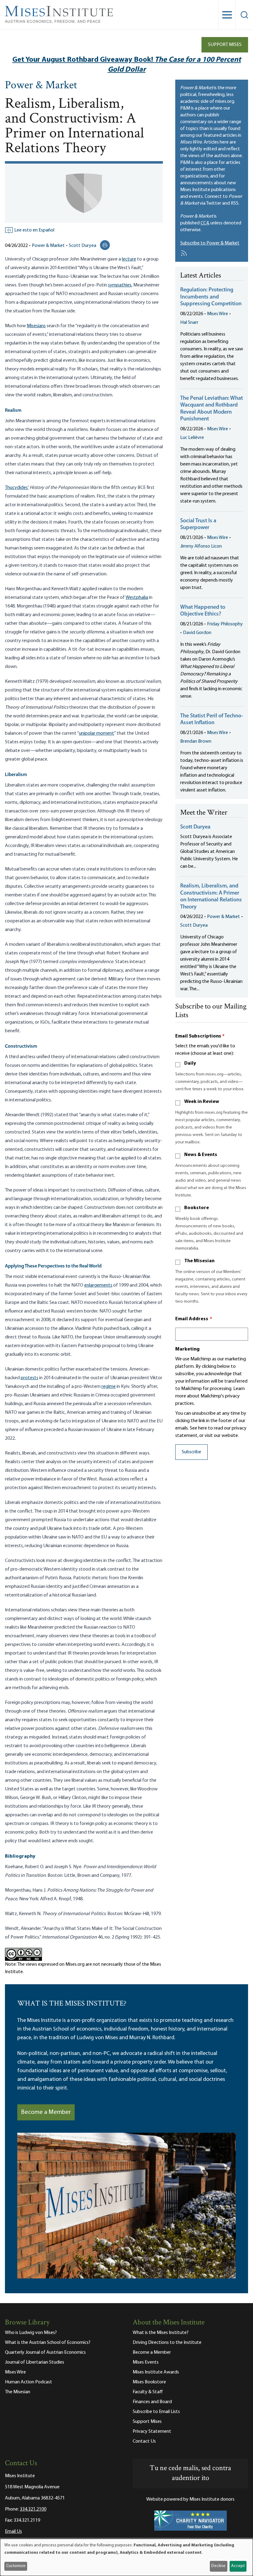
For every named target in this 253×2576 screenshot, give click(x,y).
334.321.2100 (33, 2509)
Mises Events (146, 2362)
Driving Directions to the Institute (167, 2343)
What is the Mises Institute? (161, 2333)
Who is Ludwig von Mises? (31, 2333)
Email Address (194, 1319)
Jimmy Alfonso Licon (201, 546)
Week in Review (202, 1102)
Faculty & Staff (148, 2392)
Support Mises (225, 45)
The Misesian (199, 1261)
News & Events (201, 1155)
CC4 (205, 223)
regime (109, 1387)
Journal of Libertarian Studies (35, 2362)
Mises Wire (218, 314)
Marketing (187, 1349)
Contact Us (144, 2441)
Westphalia (137, 598)
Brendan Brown (196, 741)
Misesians (36, 326)
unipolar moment (97, 733)
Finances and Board (152, 2402)
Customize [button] (16, 2566)
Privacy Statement (152, 2432)
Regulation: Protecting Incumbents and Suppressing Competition (211, 297)
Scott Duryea (83, 246)
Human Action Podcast (29, 2382)
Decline (218, 2566)
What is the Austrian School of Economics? (48, 2343)
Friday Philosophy (225, 624)
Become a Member (46, 2112)
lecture (129, 259)
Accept (238, 2566)
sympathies (120, 285)
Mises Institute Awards (156, 2372)
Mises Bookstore (149, 2382)
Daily (190, 1063)
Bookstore (197, 1208)
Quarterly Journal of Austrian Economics (45, 2353)
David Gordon (197, 633)
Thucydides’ (17, 488)
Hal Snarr (189, 323)
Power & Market (41, 86)
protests (29, 1378)
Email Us (13, 2532)
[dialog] (126, 2557)
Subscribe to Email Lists (156, 2412)
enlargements (98, 1285)
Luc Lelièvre (192, 438)
